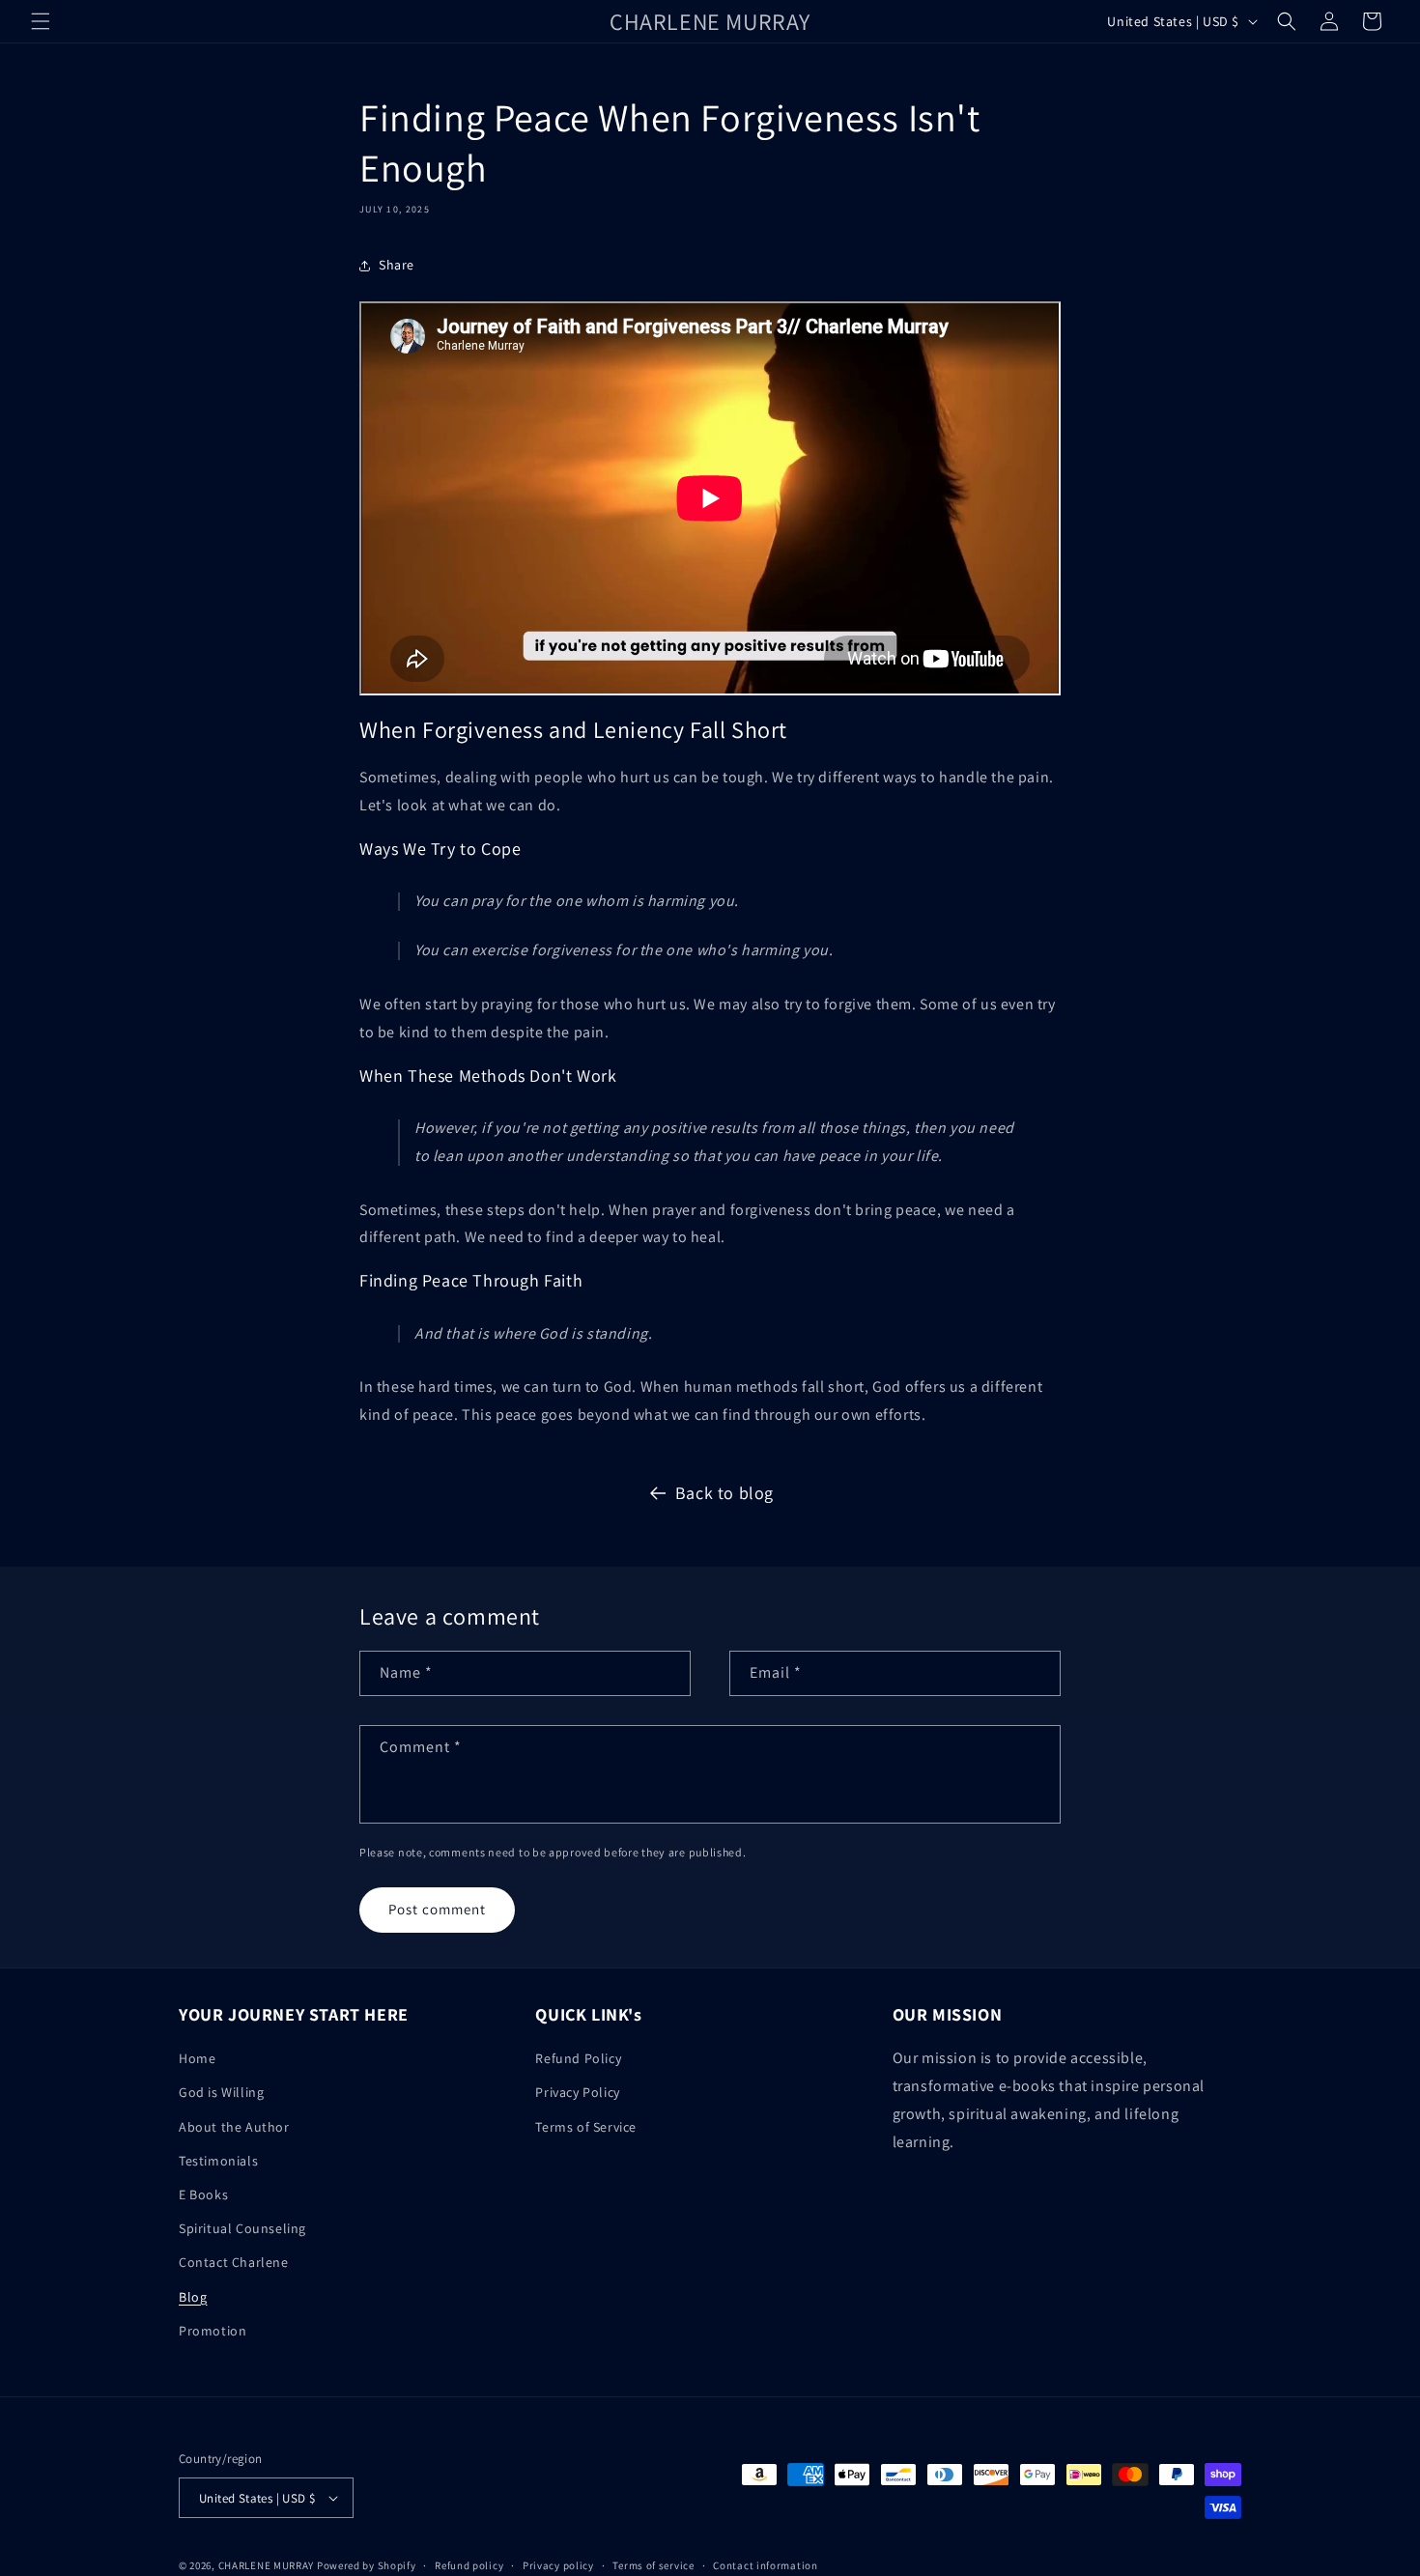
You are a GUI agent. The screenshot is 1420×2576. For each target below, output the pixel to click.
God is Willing (221, 2092)
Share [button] (397, 265)
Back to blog (724, 1493)
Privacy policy (558, 2565)
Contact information (765, 2565)
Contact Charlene (234, 2262)
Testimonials (218, 2161)
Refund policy (469, 2565)
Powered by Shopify (367, 2565)
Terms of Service (586, 2127)
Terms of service (653, 2565)
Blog (193, 2297)
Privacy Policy (577, 2092)
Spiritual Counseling (242, 2228)
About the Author (234, 2127)
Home (197, 2058)
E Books (203, 2194)
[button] (41, 21)
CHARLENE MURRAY (267, 2565)
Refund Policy (578, 2058)
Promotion (213, 2331)
